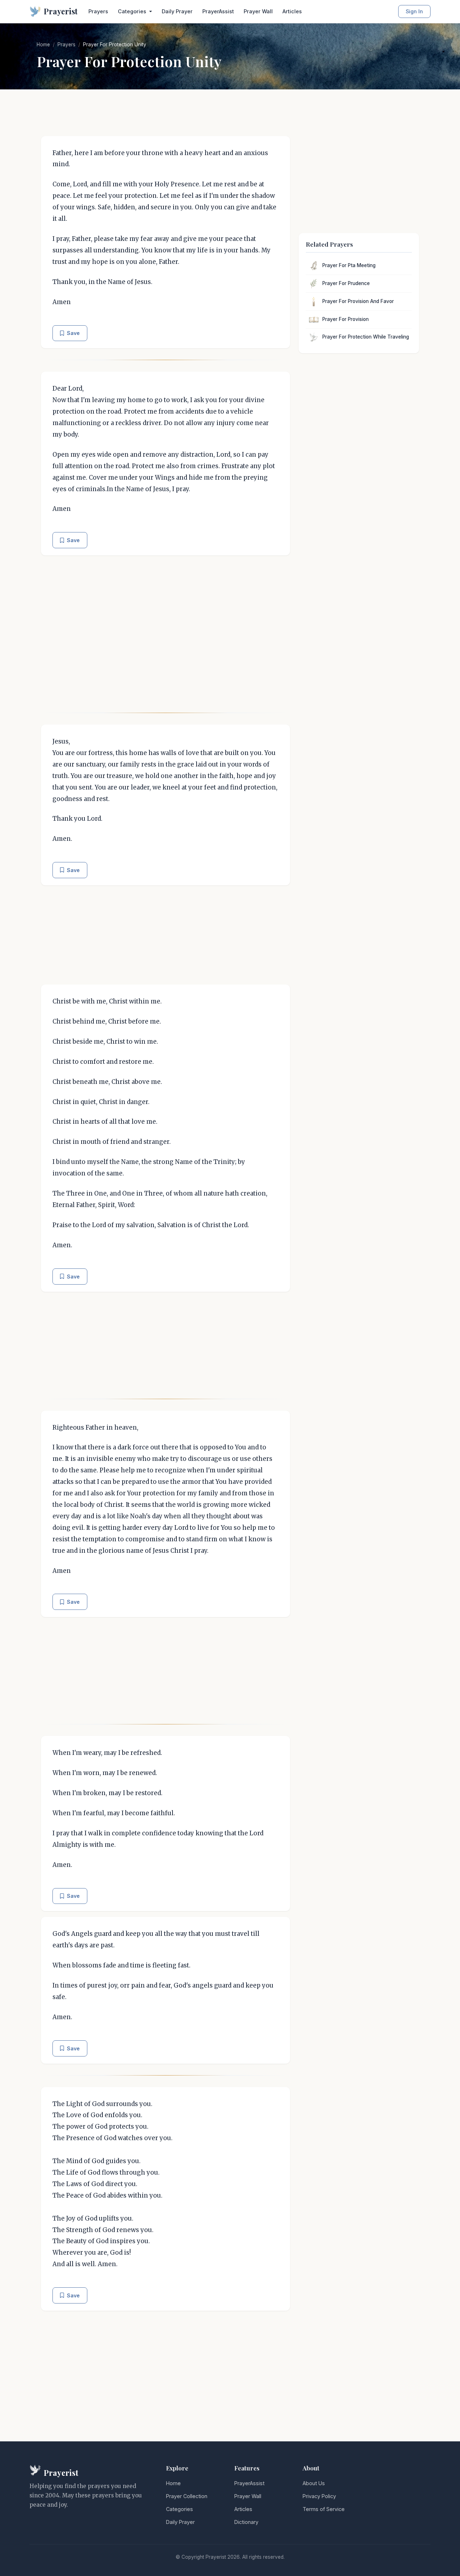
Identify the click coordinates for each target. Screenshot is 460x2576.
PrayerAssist (218, 11)
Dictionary (246, 2522)
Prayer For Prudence (346, 283)
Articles (292, 11)
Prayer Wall (258, 11)
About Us (314, 2483)
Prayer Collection (187, 2496)
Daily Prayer (177, 11)
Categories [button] (133, 11)
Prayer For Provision (346, 319)
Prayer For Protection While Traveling (366, 337)
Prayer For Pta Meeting (349, 265)
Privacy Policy (319, 2496)
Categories (180, 2509)
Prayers (98, 11)
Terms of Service (324, 2509)
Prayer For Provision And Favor (358, 301)
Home (43, 45)
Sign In (414, 11)
